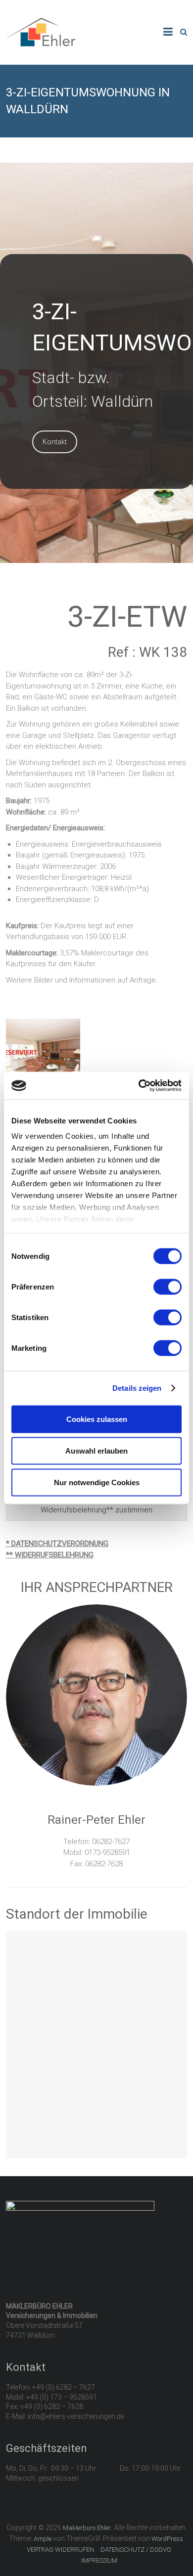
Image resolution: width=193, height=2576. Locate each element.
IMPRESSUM (99, 2560)
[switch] (168, 1287)
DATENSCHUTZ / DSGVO (136, 2550)
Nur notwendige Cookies (97, 1482)
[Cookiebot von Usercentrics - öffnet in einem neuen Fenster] (139, 1086)
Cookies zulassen (97, 1419)
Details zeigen (137, 1388)
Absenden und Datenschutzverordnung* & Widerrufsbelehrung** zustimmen (96, 1504)
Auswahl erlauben (96, 1450)
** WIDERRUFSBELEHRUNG (50, 1555)
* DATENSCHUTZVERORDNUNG (57, 1544)
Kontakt (55, 442)
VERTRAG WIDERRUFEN (60, 2550)
